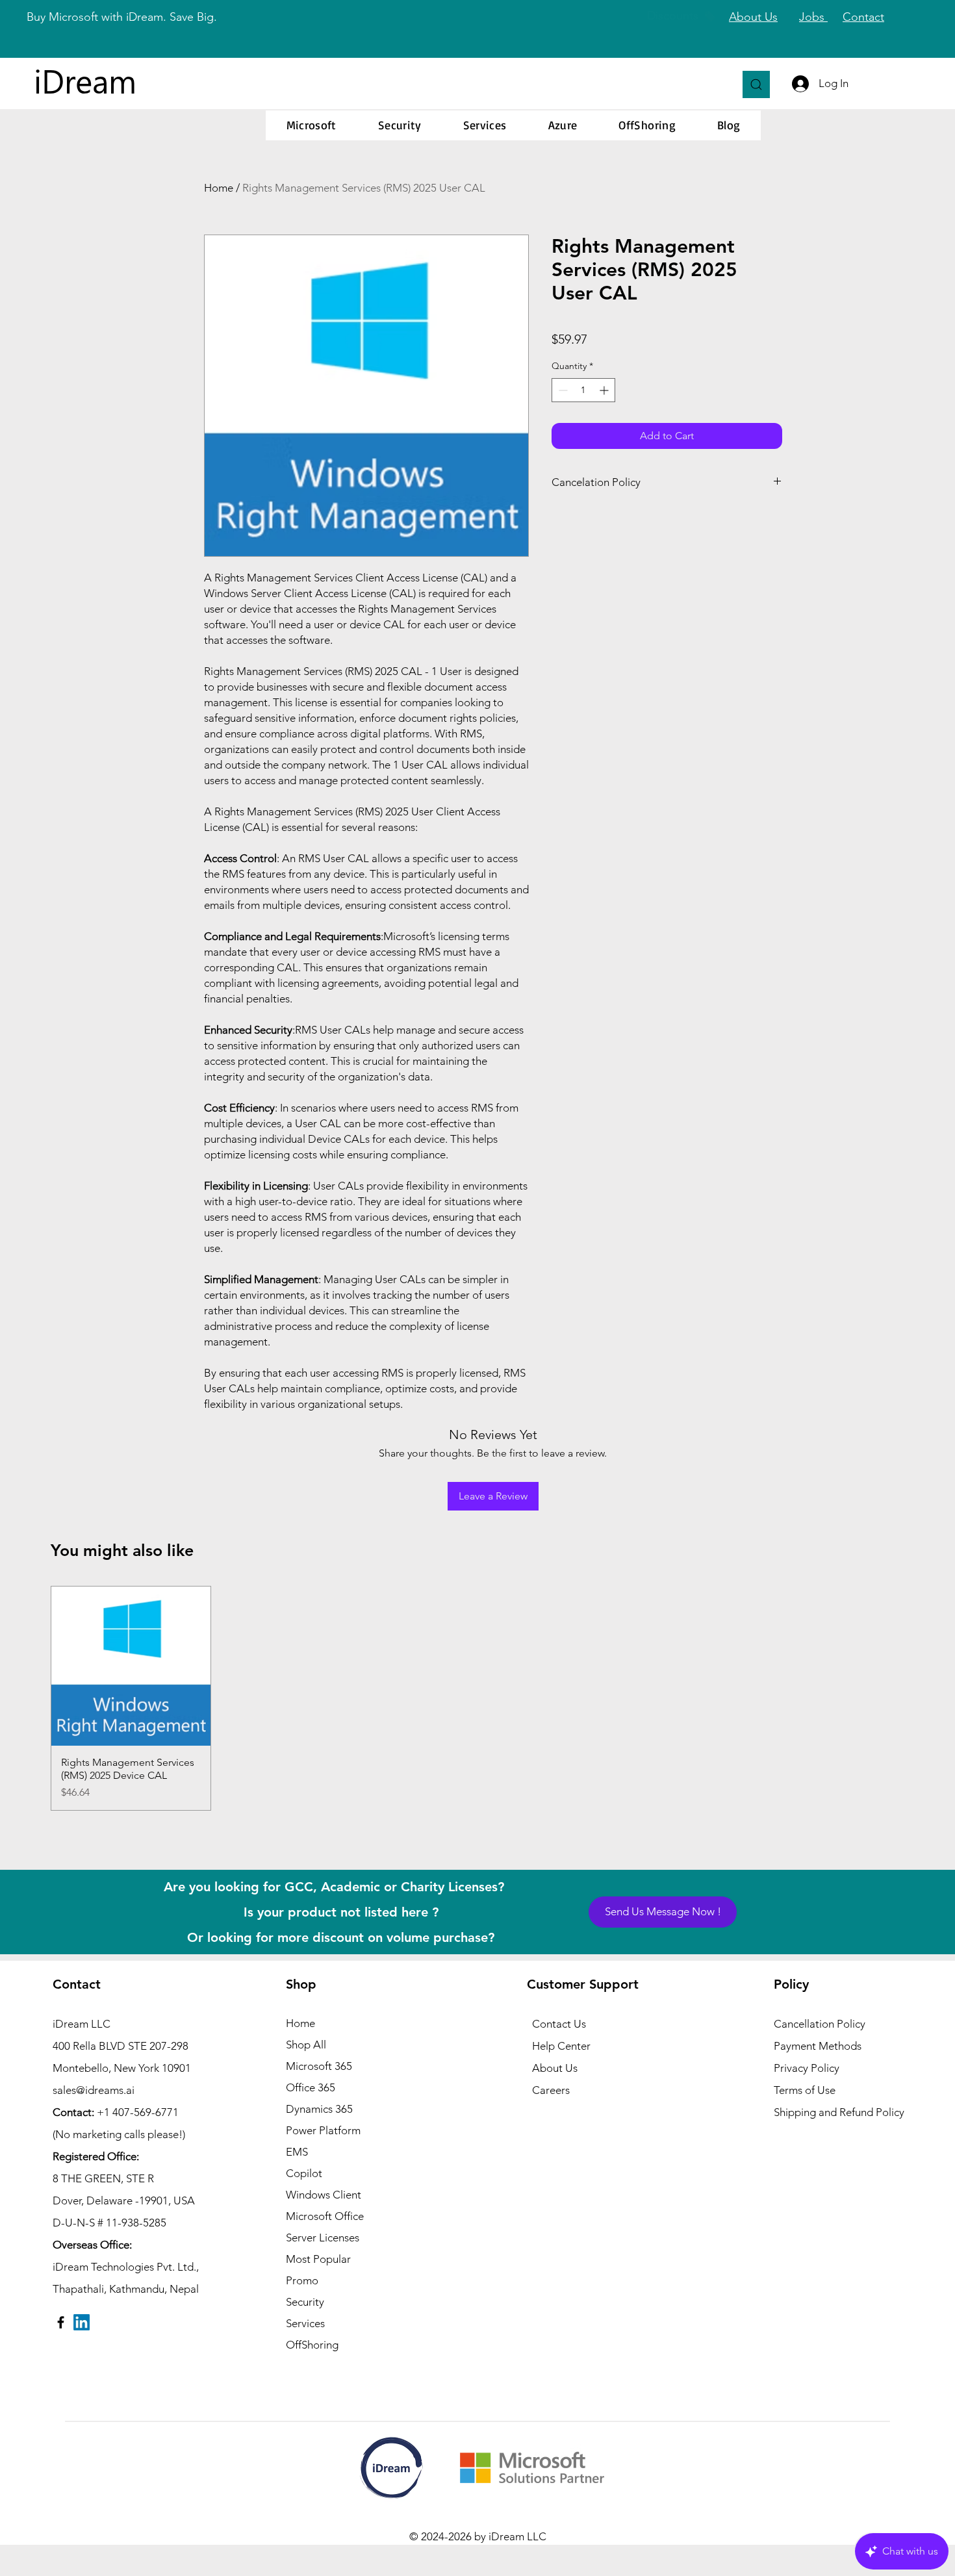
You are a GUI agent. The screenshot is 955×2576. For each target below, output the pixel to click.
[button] (312, 125)
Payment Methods (819, 2046)
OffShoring (312, 2345)
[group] (478, 1698)
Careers (551, 2090)
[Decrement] (562, 390)
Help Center (561, 2046)
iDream (85, 80)
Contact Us (559, 2024)
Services (305, 2323)
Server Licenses (323, 2238)
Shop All (306, 2045)
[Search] (756, 84)
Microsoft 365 (319, 2066)
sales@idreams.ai (94, 2090)
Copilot (304, 2173)
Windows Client (324, 2195)
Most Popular (318, 2259)
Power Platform (323, 2130)
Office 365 (311, 2087)
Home (219, 188)
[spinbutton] (583, 390)
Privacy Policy (807, 2068)
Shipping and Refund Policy (839, 2112)
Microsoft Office (325, 2216)
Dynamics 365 (319, 2109)
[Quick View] (131, 1666)
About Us (555, 2068)
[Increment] (605, 390)
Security (305, 2302)
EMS (297, 2152)
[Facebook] (61, 2322)
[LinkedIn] (82, 2322)
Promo (302, 2280)
